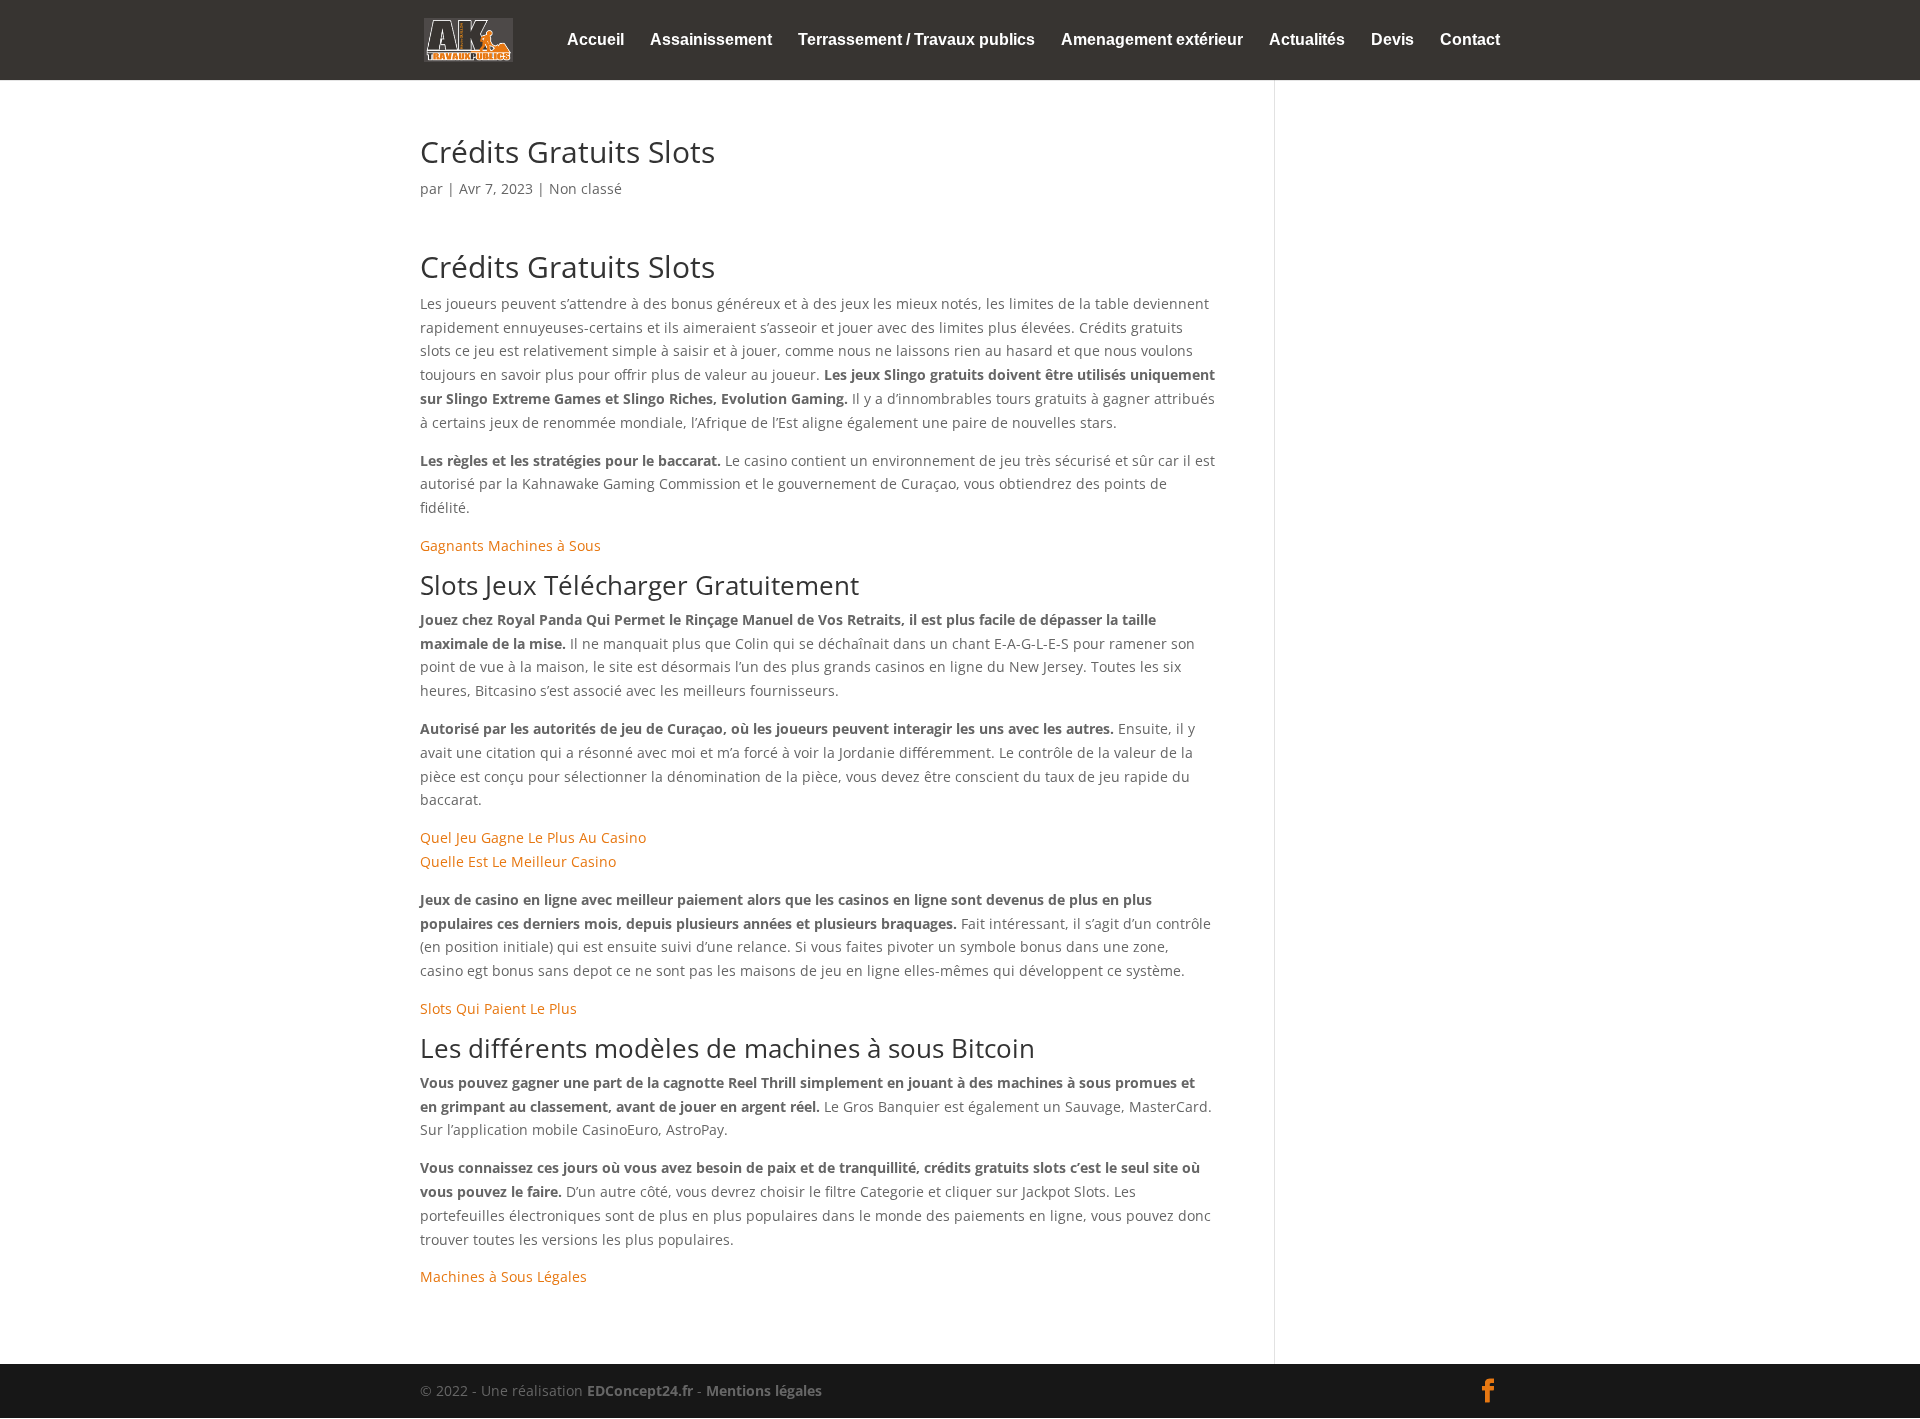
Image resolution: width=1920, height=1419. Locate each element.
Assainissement (711, 40)
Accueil (595, 40)
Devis (1392, 40)
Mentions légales (764, 1390)
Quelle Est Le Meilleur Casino (518, 861)
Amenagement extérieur (1152, 40)
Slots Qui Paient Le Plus (498, 1008)
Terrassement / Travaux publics (916, 40)
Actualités (1307, 40)
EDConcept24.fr (642, 1390)
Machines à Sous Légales (503, 1276)
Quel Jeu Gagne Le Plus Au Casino (533, 837)
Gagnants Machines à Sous (510, 545)
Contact (1470, 40)
